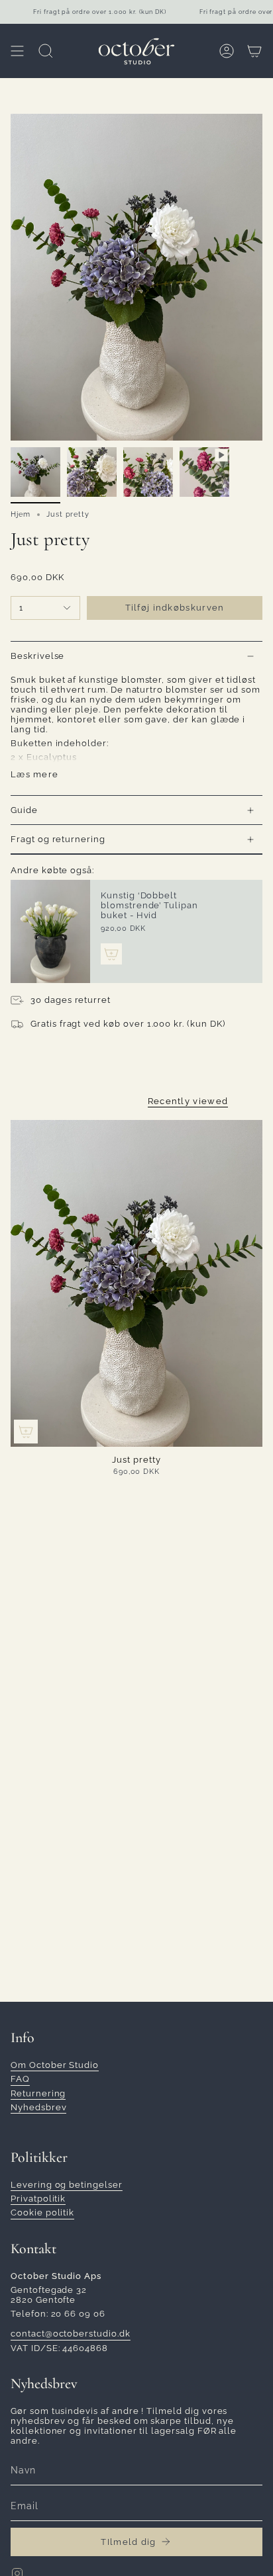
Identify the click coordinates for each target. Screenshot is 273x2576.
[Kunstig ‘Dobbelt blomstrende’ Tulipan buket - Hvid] (50, 931)
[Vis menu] (17, 51)
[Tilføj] (111, 954)
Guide (24, 810)
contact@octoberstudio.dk (71, 2334)
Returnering (38, 2093)
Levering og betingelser (67, 2185)
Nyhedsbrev (38, 2107)
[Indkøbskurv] (254, 51)
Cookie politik (42, 2212)
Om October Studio (55, 2065)
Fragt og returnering (58, 839)
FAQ (20, 2079)
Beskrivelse (37, 656)
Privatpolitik (38, 2199)
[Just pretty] (136, 1283)
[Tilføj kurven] (26, 1432)
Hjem (21, 514)
